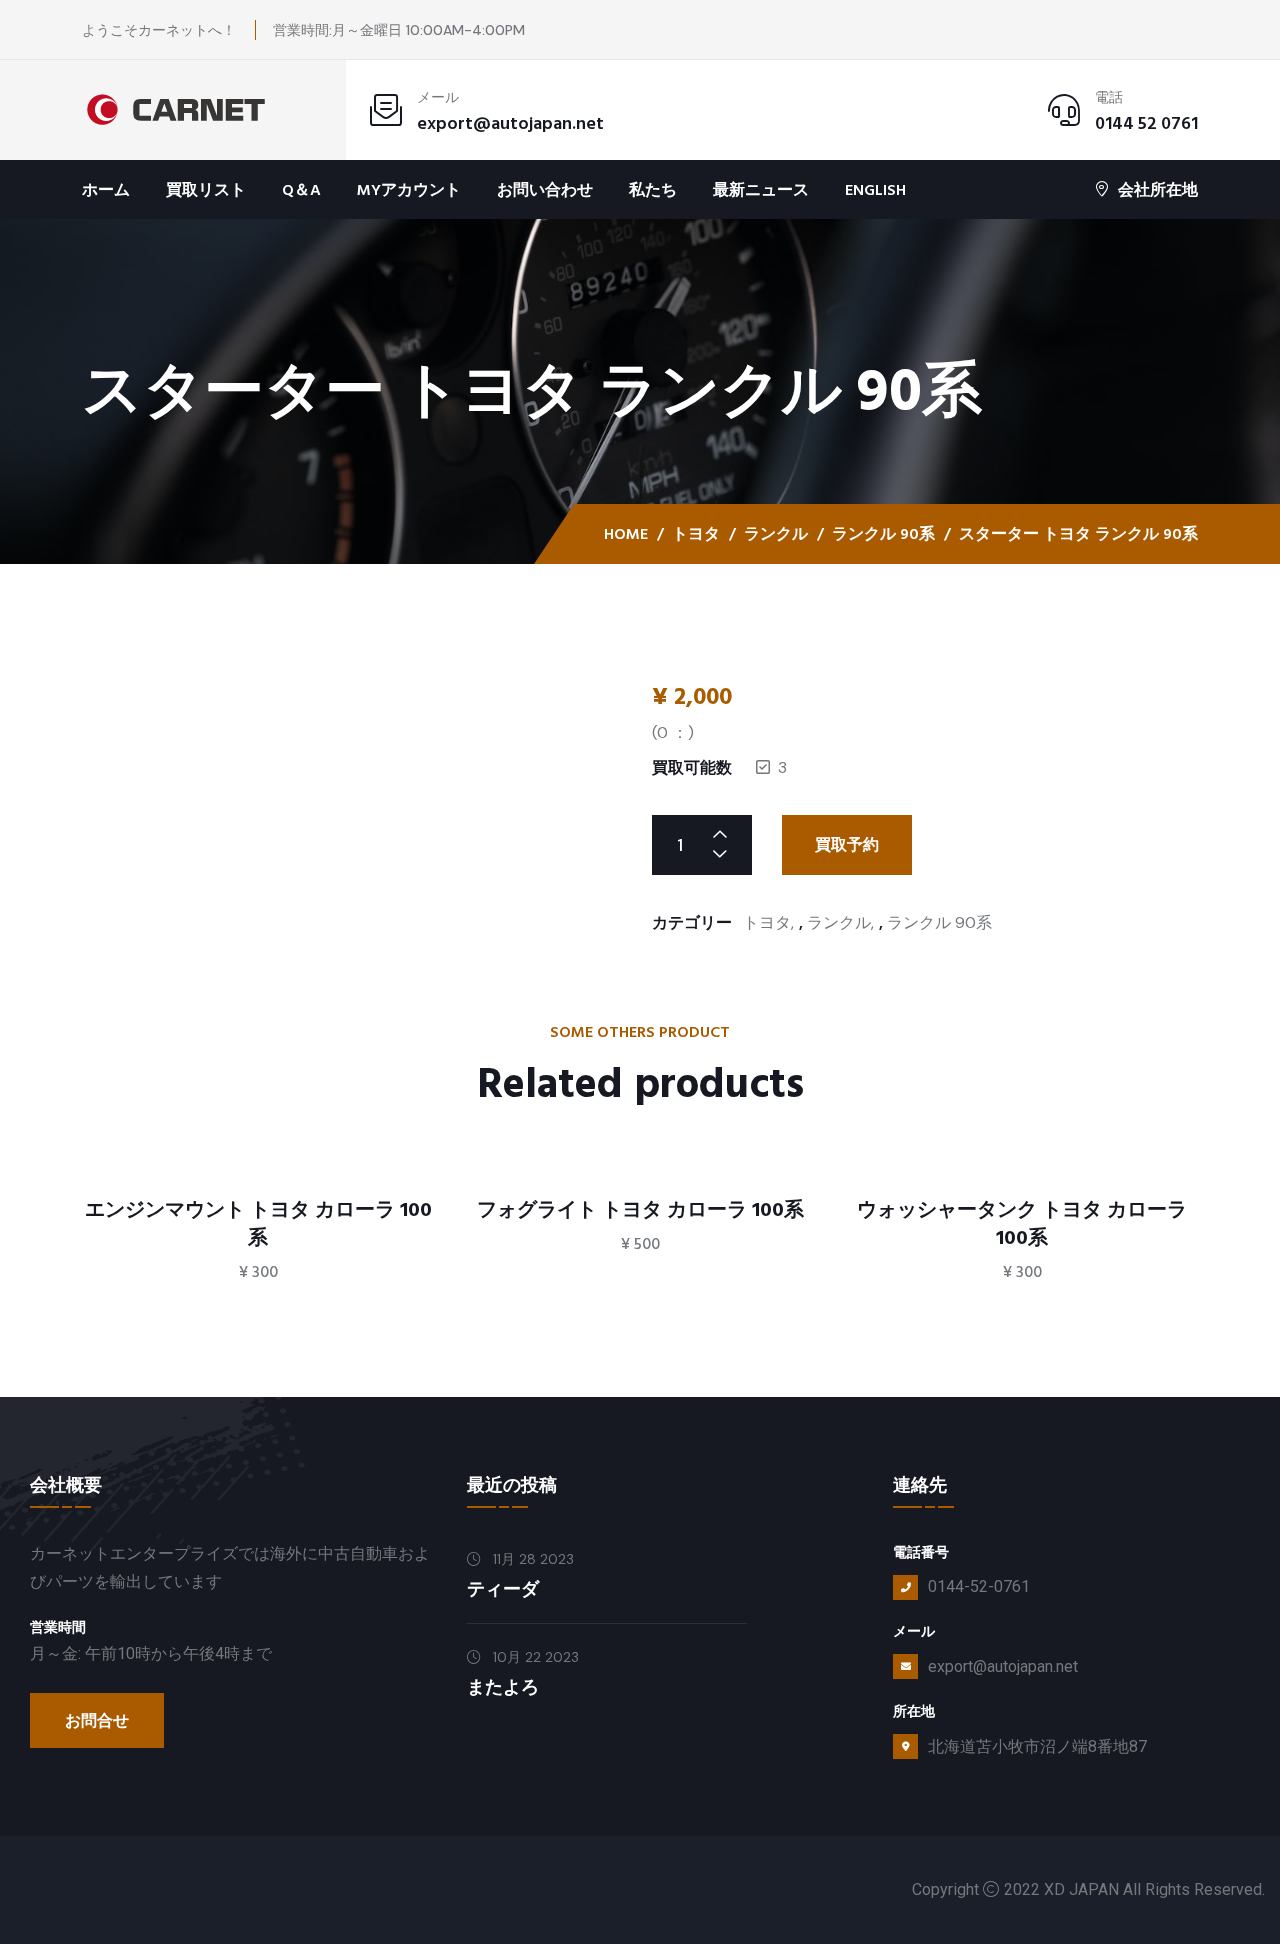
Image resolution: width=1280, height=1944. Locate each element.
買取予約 (847, 845)
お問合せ (97, 1721)
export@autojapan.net (510, 123)
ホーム (106, 190)
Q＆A (301, 190)
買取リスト (206, 190)
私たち (653, 190)
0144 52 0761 (1146, 123)
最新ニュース (761, 190)
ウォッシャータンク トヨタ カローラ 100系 (1022, 1224)
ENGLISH (875, 190)
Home (626, 534)
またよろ (503, 1687)
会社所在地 (1158, 189)
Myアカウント (409, 190)
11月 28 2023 (531, 1559)
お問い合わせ (545, 190)
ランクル (776, 534)
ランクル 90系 (883, 534)
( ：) (673, 732)
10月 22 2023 (534, 1657)
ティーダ (503, 1589)
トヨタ (696, 534)
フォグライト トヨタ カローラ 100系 (640, 1210)
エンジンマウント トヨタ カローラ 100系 (258, 1224)
